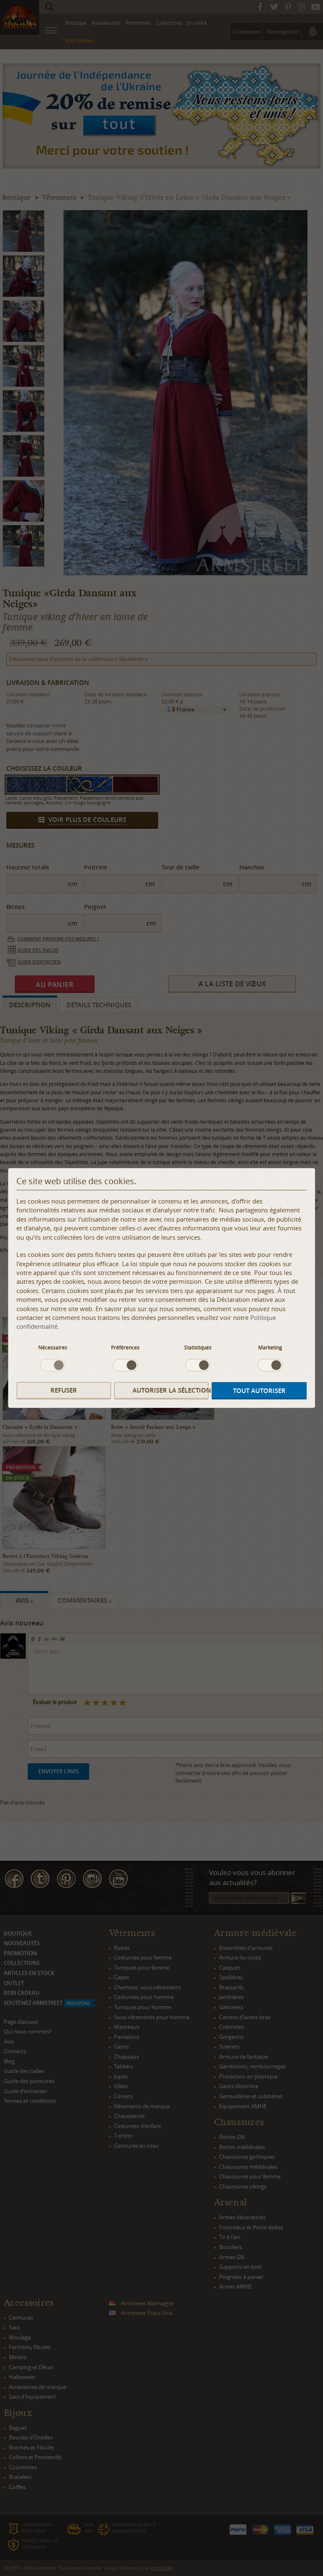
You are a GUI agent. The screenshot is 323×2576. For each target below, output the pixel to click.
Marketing (270, 1347)
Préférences (125, 1347)
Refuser (64, 1390)
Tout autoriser (259, 1391)
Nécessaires (53, 1347)
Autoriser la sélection (171, 1390)
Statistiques (198, 1347)
